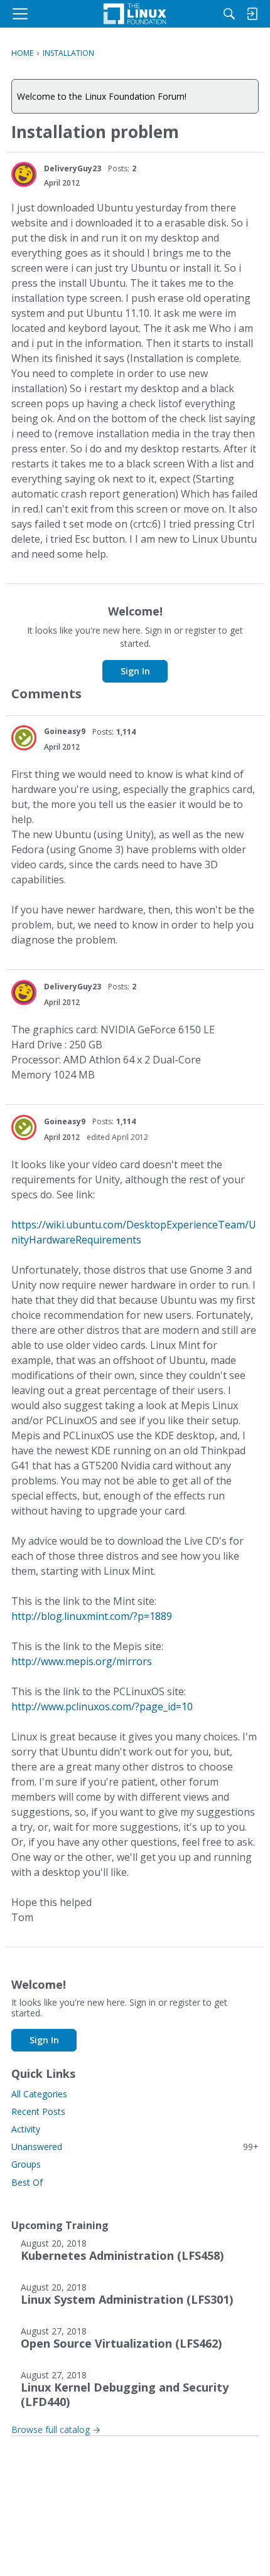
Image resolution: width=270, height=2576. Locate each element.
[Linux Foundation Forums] (135, 14)
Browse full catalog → (56, 2430)
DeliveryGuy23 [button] (73, 168)
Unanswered (135, 2147)
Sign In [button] (135, 671)
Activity (26, 2129)
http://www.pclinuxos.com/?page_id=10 (102, 1706)
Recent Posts (38, 2111)
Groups (26, 2164)
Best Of (27, 2182)
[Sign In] (252, 14)
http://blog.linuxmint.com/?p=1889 (92, 1616)
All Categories (39, 2094)
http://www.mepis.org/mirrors (82, 1661)
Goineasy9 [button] (65, 731)
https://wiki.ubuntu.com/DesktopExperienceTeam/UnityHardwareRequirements (134, 1232)
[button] (24, 174)
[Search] (229, 14)
